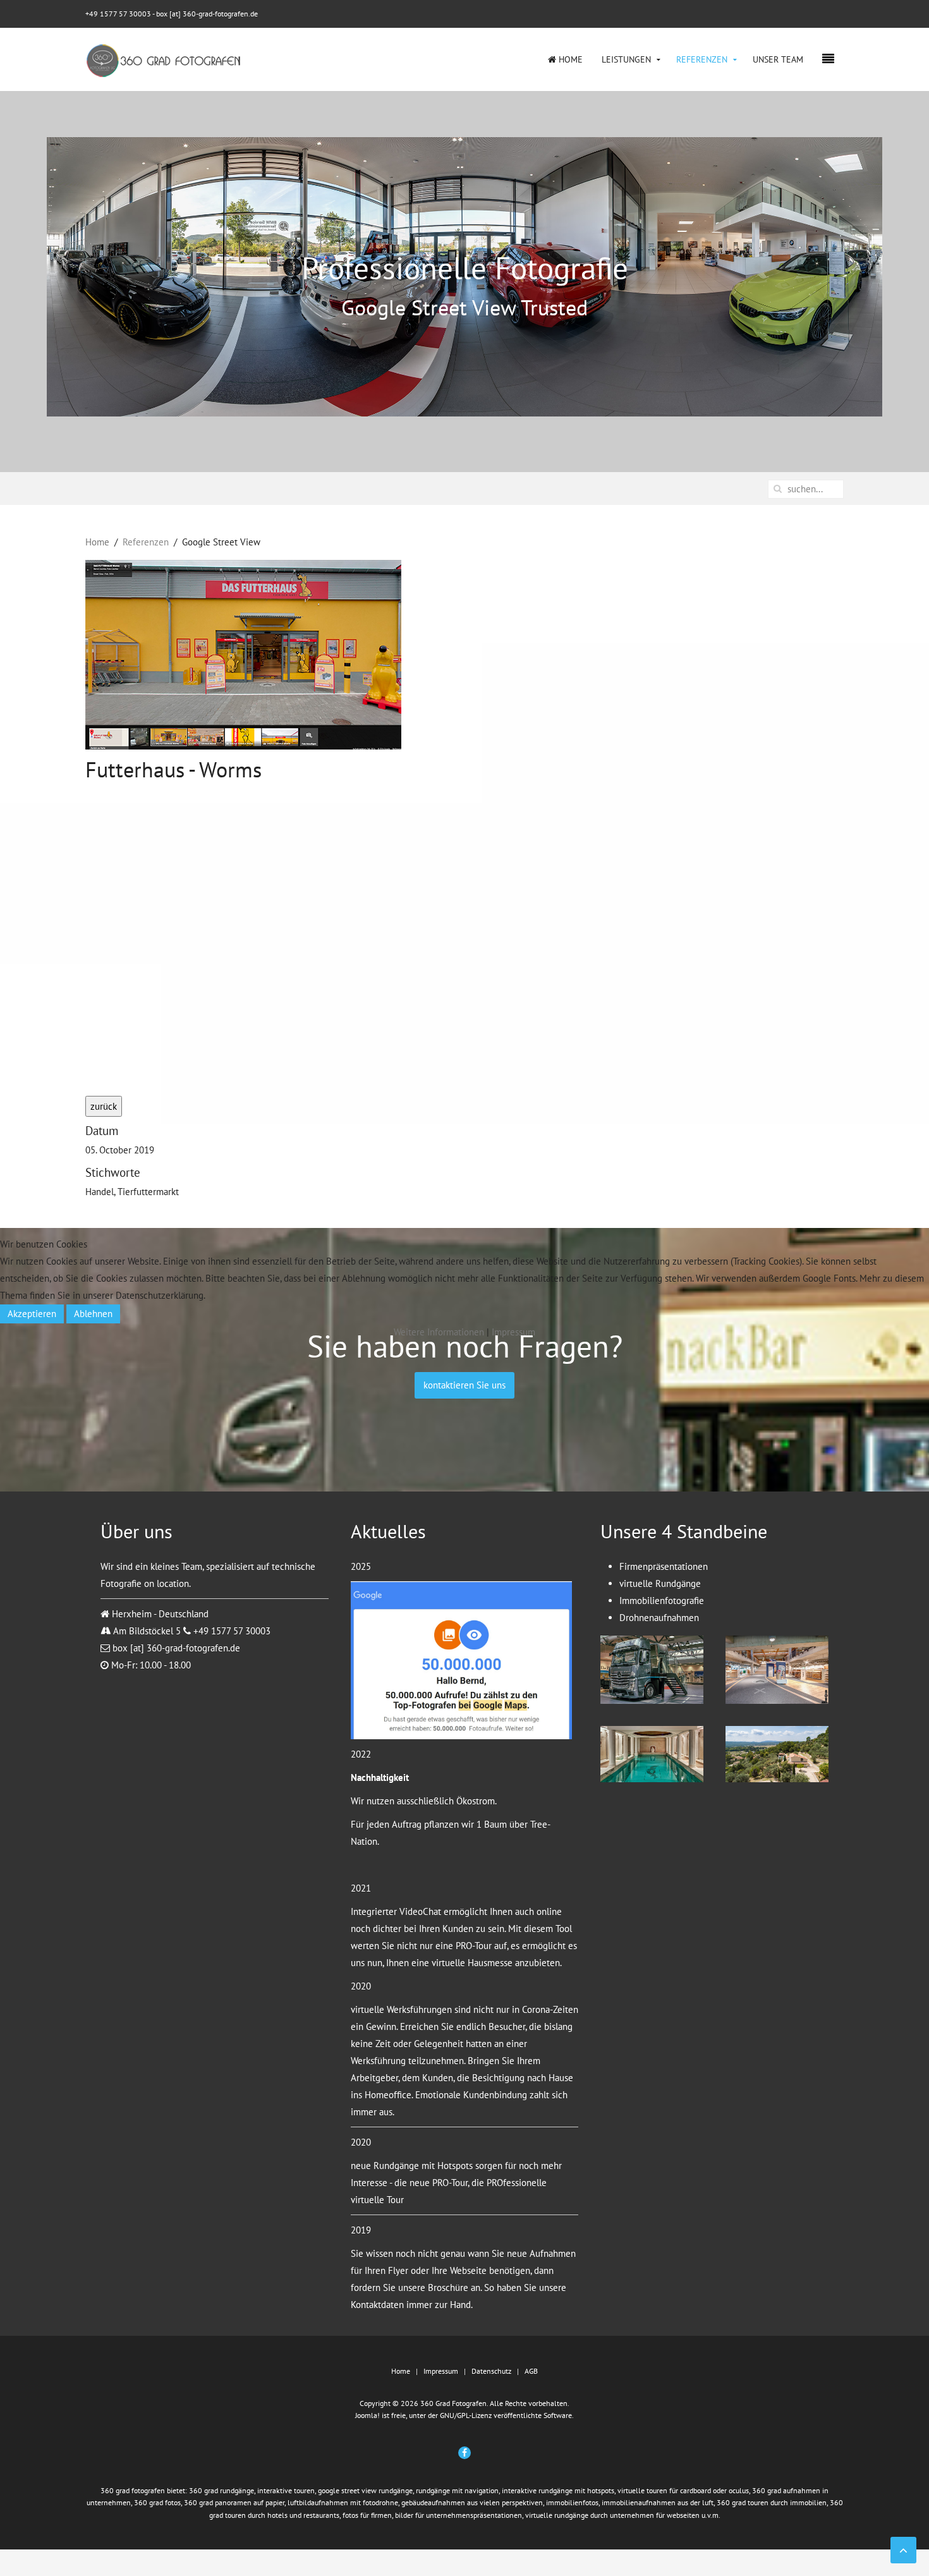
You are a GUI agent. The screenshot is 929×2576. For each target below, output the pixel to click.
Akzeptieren (32, 1314)
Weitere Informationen (439, 1332)
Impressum (513, 1332)
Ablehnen (93, 1314)
